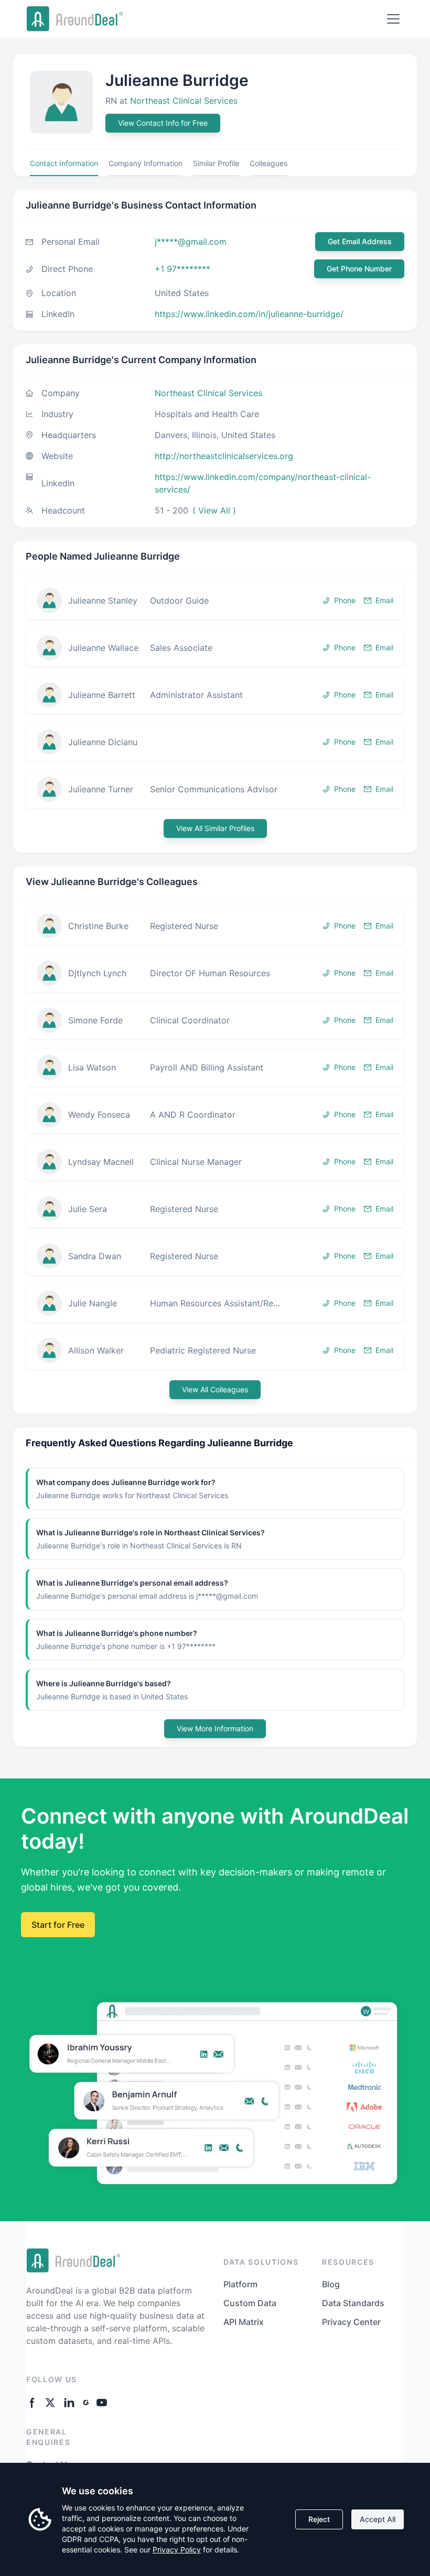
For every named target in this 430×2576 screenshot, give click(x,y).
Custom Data (250, 2303)
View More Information (215, 1728)
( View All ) (214, 510)
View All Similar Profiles (215, 828)
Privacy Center (351, 2322)
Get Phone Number (359, 269)
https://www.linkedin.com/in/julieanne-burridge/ (249, 314)
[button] (215, 601)
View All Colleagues (215, 1389)
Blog (331, 2284)
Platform (240, 2284)
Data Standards (353, 2303)
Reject (319, 2519)
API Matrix (244, 2322)
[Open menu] (393, 19)
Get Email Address (360, 241)
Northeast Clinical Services (184, 101)
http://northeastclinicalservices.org (224, 456)
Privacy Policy (177, 2550)
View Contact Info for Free (163, 123)
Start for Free (58, 1925)
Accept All (378, 2519)
